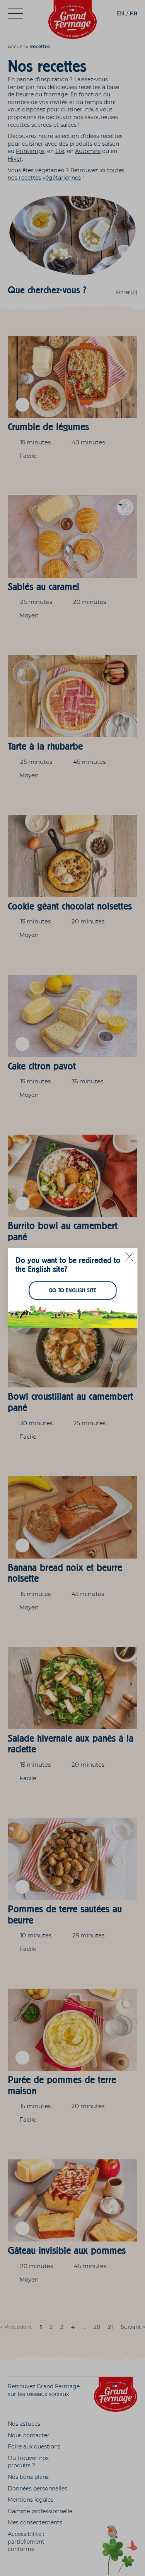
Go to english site (72, 1291)
